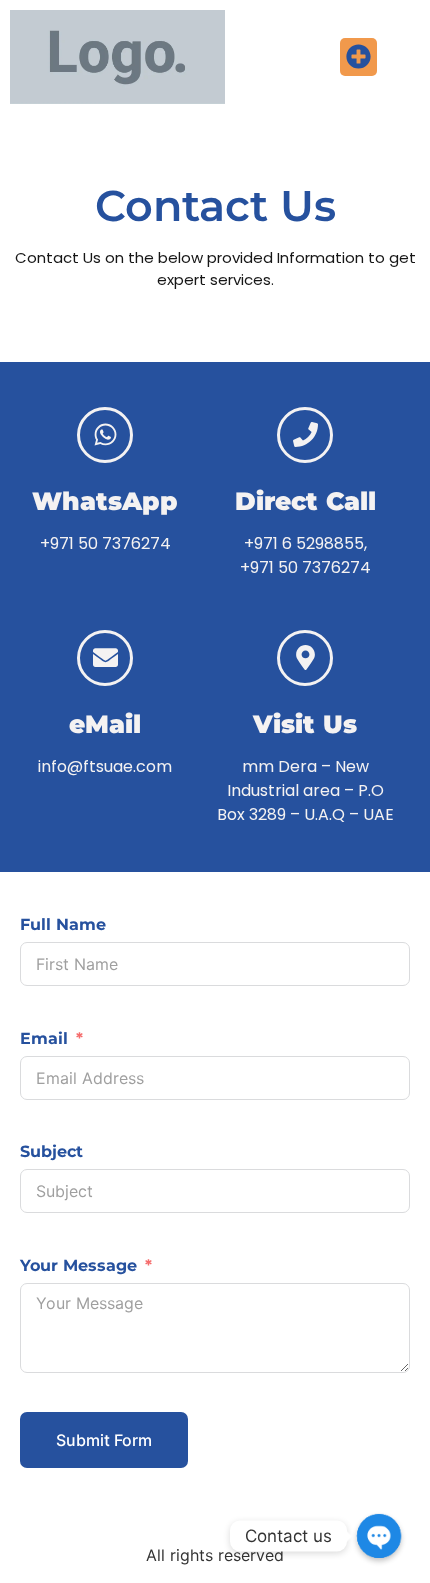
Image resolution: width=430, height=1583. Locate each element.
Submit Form (104, 1440)
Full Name (63, 924)
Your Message (78, 1265)
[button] (359, 57)
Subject (51, 1151)
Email (44, 1038)
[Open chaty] (379, 1536)
